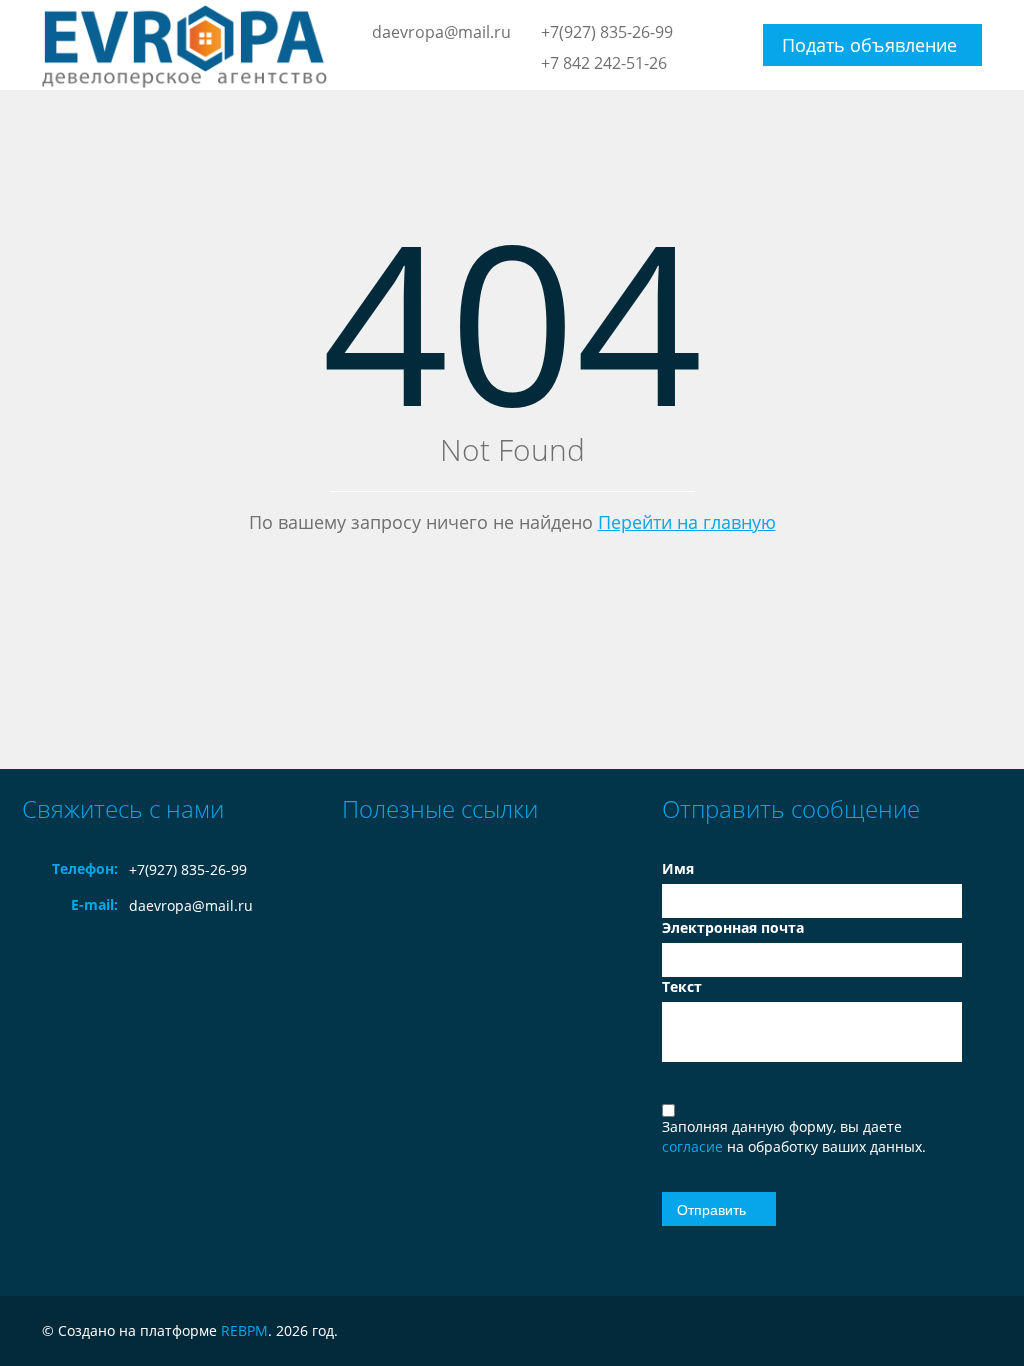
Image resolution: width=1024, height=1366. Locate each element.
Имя (678, 868)
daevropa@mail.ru (441, 32)
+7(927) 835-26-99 (607, 32)
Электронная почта (733, 927)
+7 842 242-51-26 (604, 63)
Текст (682, 986)
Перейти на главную (687, 522)
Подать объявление (869, 45)
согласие (694, 1146)
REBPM (244, 1330)
